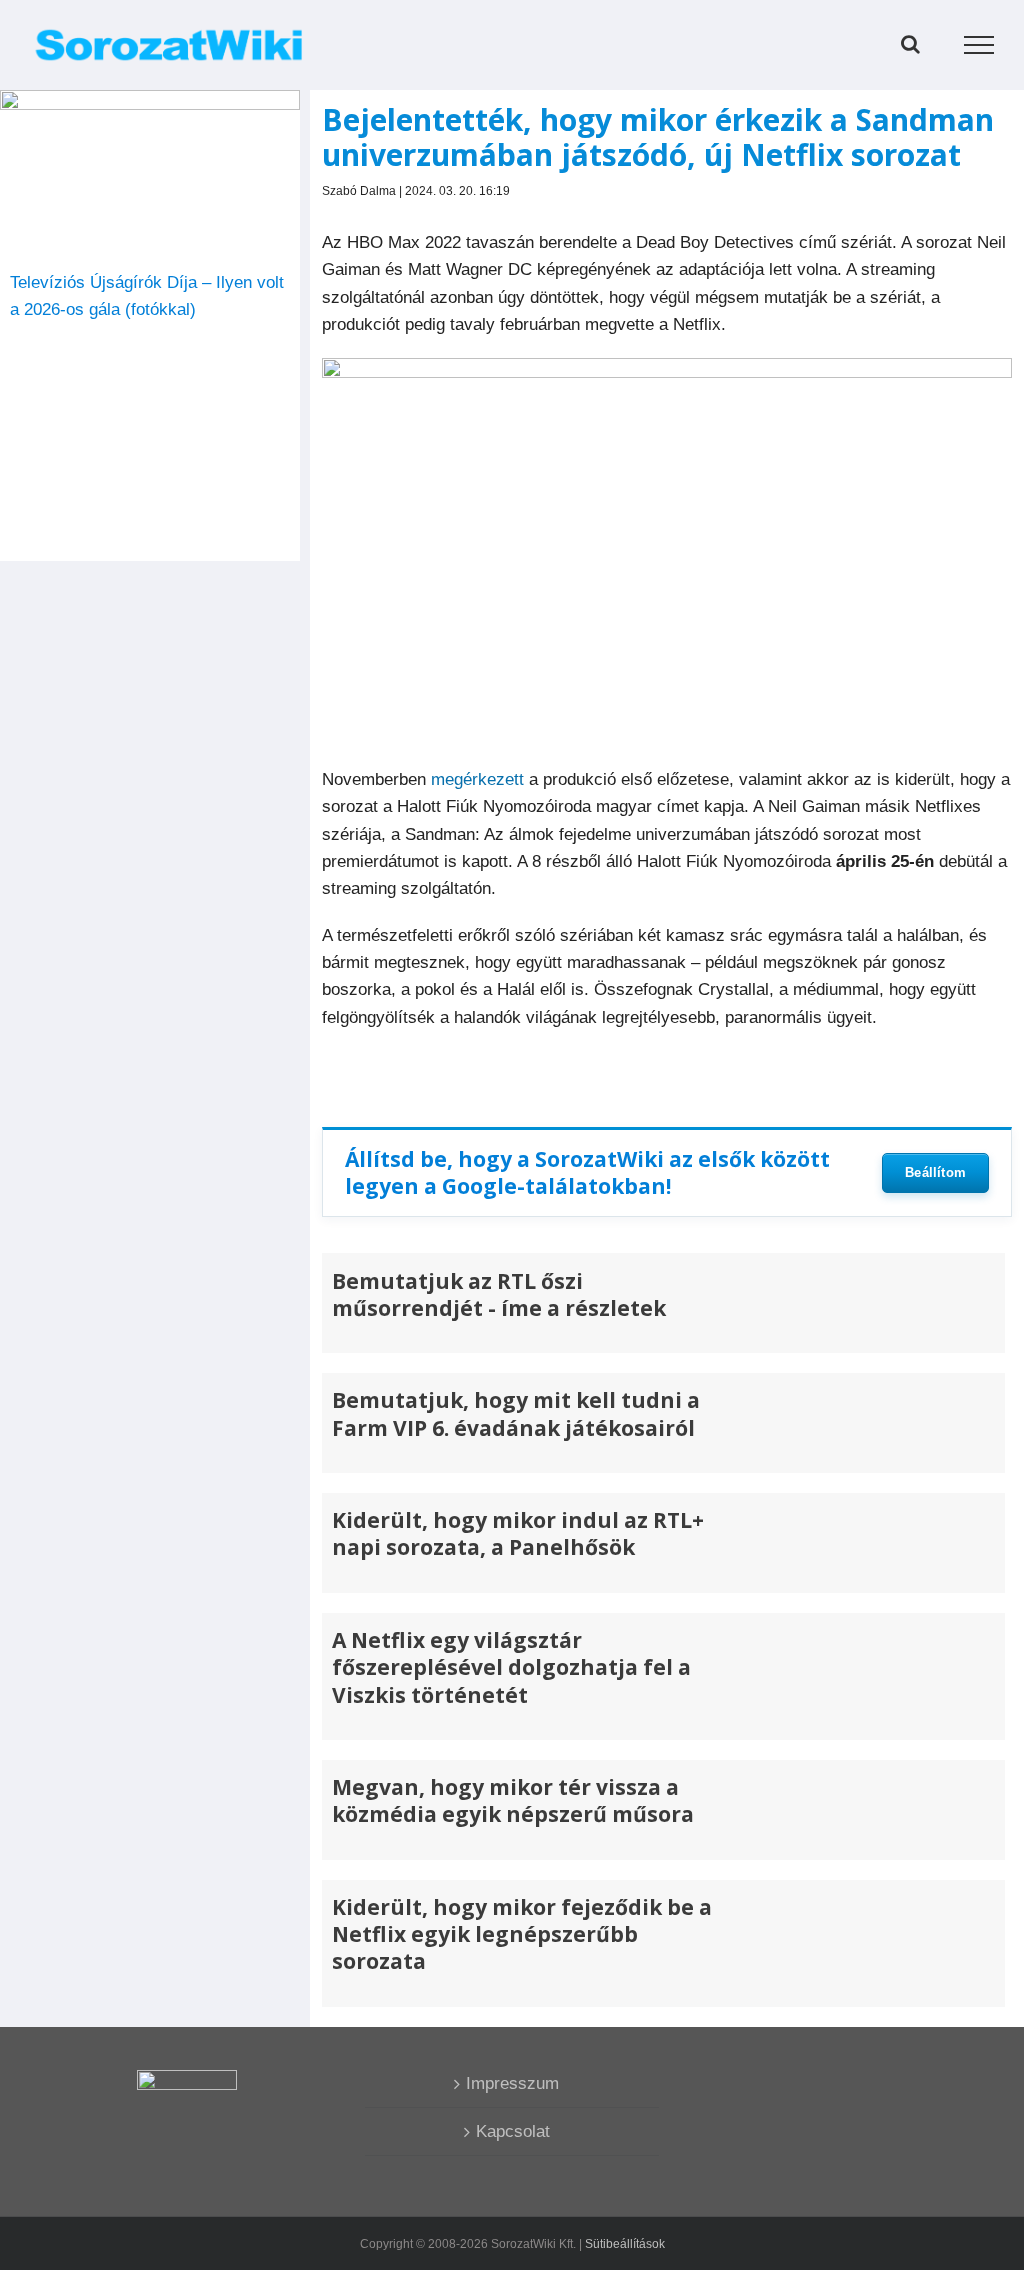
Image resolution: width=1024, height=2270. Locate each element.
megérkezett (477, 779)
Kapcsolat (513, 2131)
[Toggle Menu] (979, 45)
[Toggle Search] (910, 44)
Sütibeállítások (625, 2244)
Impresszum (512, 2083)
